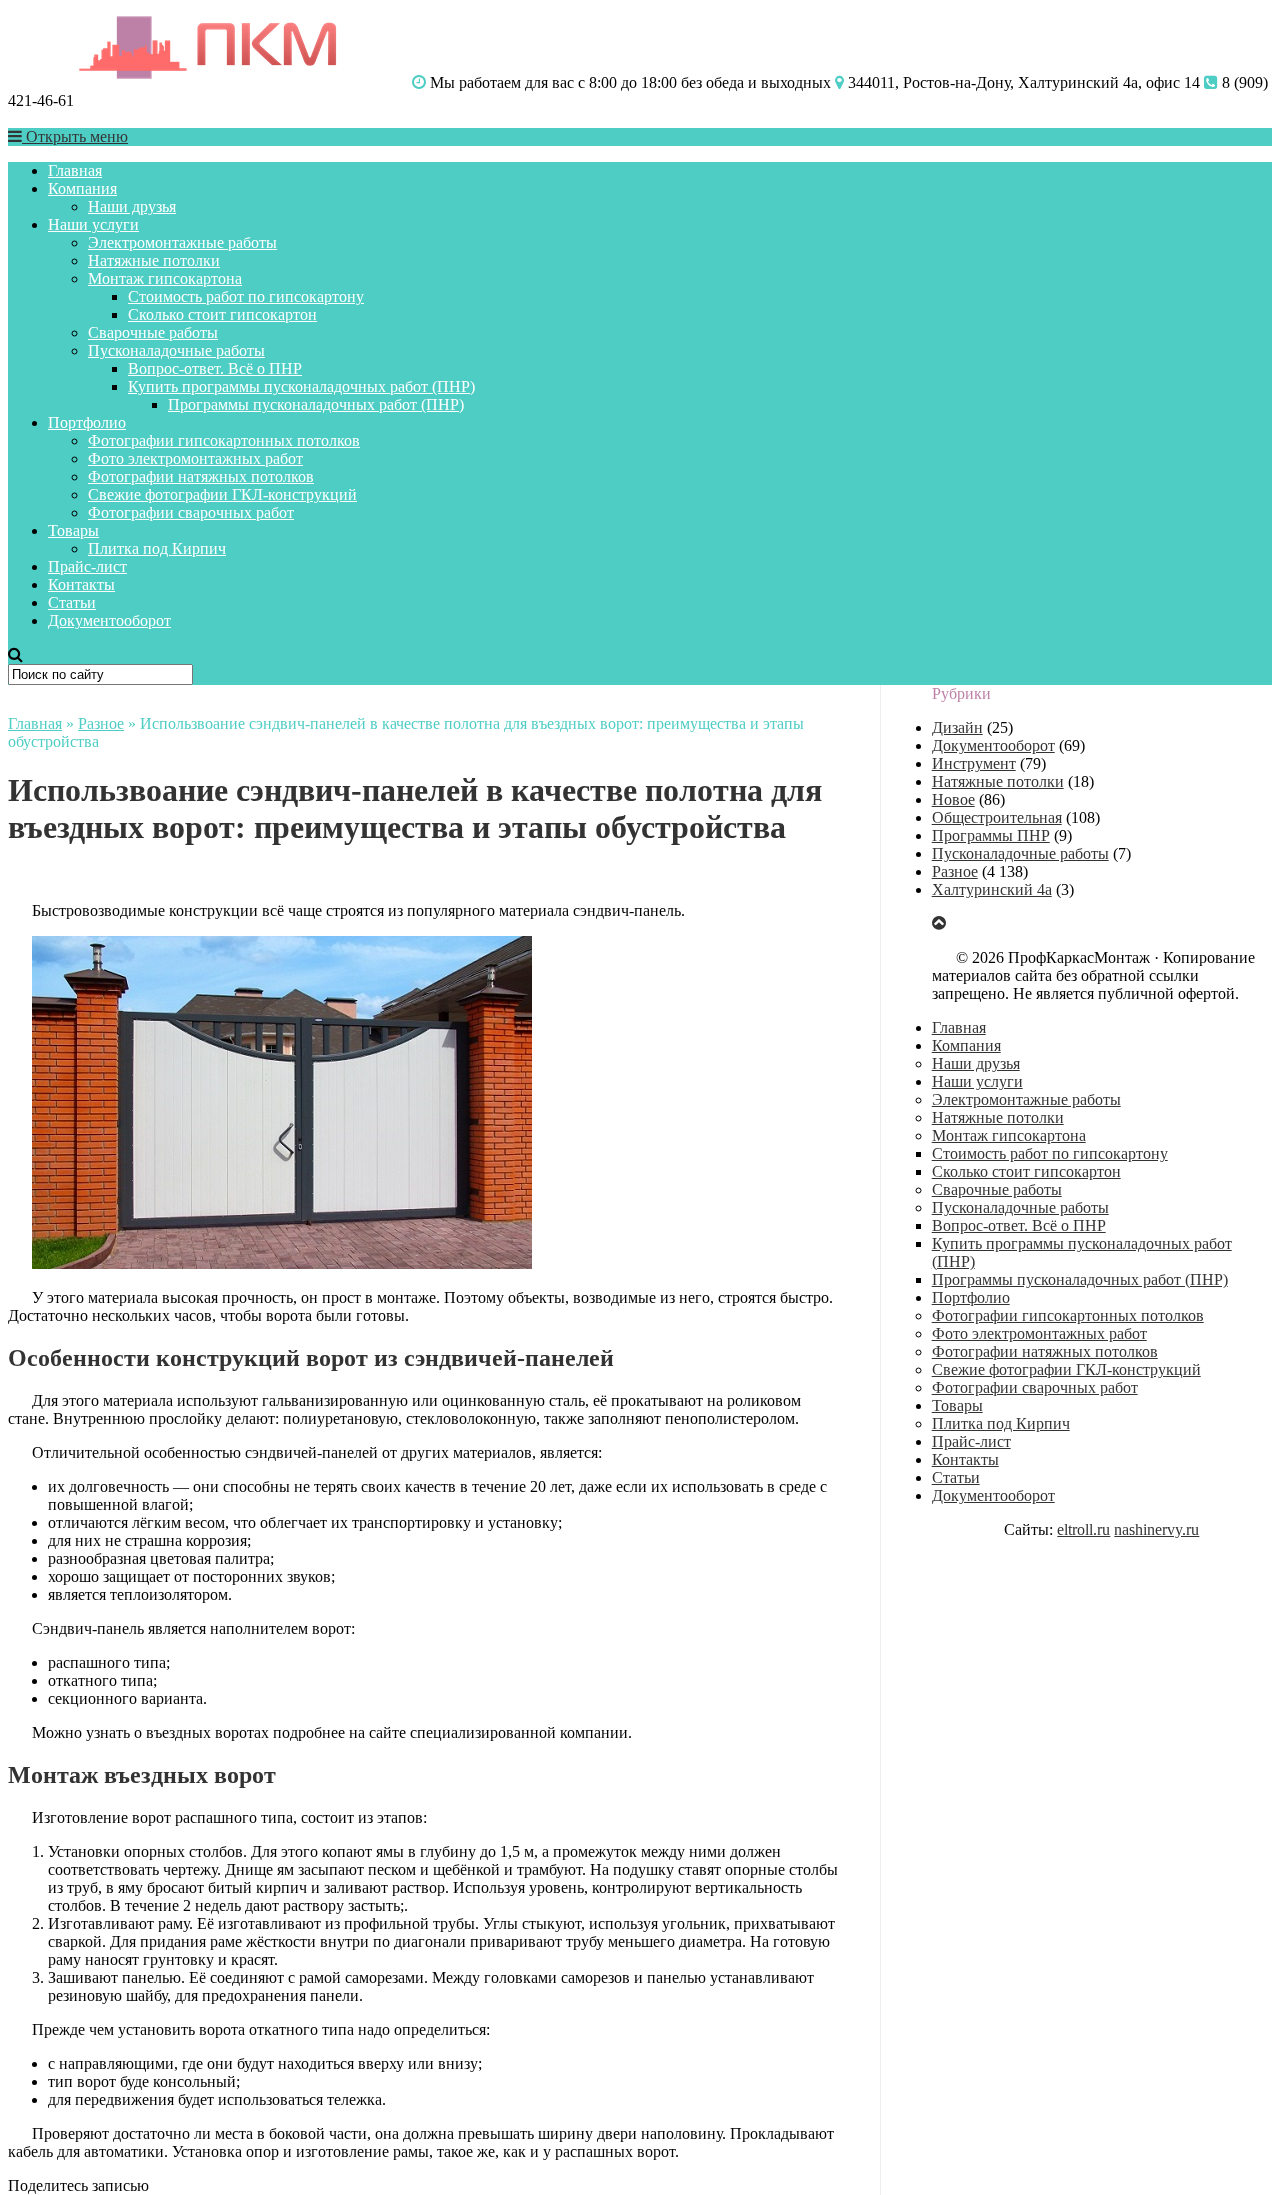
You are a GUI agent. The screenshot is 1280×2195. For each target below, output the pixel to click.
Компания (82, 188)
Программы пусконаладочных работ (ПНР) (316, 404)
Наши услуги (93, 224)
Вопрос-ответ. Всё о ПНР (215, 368)
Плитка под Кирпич (157, 548)
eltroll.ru (1083, 1529)
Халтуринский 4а (992, 889)
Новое (953, 799)
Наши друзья (132, 206)
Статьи (72, 602)
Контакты (81, 584)
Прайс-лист (87, 566)
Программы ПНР (991, 835)
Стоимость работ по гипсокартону (246, 296)
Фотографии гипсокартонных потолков (224, 440)
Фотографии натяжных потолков (201, 476)
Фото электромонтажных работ (195, 458)
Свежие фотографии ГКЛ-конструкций (222, 494)
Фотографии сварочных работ (191, 512)
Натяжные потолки (154, 260)
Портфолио (87, 422)
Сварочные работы (153, 332)
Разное (101, 723)
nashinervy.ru (1156, 1529)
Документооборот (109, 620)
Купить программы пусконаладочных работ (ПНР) (301, 386)
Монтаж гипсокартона (165, 278)
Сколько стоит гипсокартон (222, 314)
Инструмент (974, 763)
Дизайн (957, 727)
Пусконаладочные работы (176, 350)
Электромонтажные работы (182, 242)
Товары (73, 530)
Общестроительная (997, 817)
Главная (75, 170)
